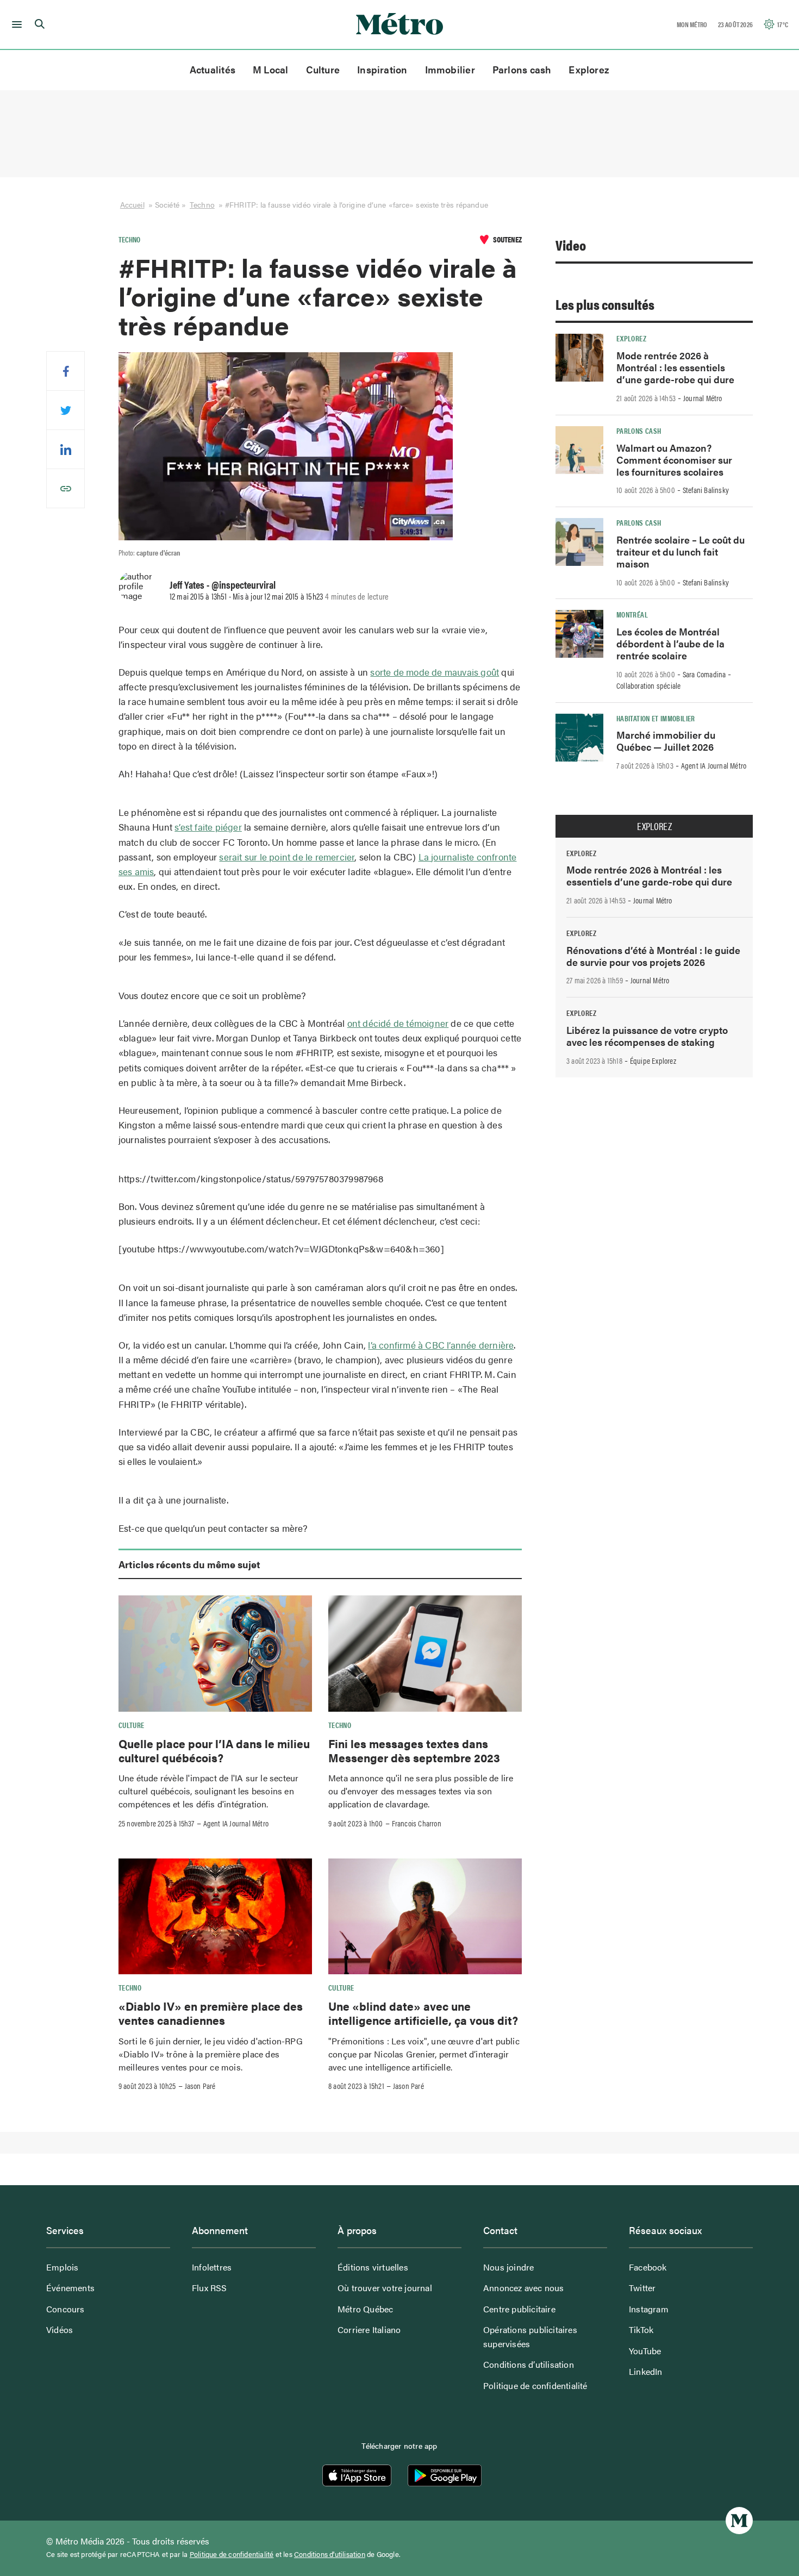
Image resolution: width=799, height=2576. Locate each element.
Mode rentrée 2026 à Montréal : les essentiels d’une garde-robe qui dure (675, 367)
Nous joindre (508, 2267)
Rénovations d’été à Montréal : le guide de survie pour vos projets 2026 (653, 956)
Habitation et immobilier (656, 718)
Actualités (213, 69)
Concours (65, 2309)
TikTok (641, 2329)
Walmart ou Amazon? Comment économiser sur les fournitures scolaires (674, 460)
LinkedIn (646, 2371)
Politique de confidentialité (535, 2385)
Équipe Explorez (653, 1061)
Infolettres (212, 2267)
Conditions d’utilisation (529, 2364)
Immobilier (450, 69)
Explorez (589, 69)
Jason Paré (200, 2086)
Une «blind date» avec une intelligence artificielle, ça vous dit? (425, 2013)
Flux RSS (210, 2288)
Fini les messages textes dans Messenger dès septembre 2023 (414, 1750)
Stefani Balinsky (706, 490)
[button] (15, 24)
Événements (70, 2288)
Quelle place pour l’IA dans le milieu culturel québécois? (214, 1750)
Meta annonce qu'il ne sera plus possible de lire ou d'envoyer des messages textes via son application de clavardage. (421, 1791)
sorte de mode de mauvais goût (435, 672)
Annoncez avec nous (524, 2288)
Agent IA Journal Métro (236, 1823)
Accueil (132, 204)
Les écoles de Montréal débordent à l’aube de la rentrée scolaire (670, 643)
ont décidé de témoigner (398, 1023)
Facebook (648, 2267)
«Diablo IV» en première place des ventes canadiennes (211, 2013)
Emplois (62, 2267)
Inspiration (382, 69)
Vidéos (60, 2329)
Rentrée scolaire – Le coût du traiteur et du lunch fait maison (681, 551)
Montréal (632, 614)
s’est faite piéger (208, 827)
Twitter (642, 2288)
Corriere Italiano (369, 2329)
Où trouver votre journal (385, 2288)
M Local (271, 69)
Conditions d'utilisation (330, 2554)
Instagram (649, 2309)
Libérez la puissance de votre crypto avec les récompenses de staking (647, 1036)
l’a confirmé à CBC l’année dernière (441, 1345)
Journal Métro (703, 398)
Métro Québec (365, 2309)
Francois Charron (417, 1823)
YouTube (645, 2351)
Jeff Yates (187, 584)
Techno (202, 204)
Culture (323, 69)
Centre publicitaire (519, 2309)
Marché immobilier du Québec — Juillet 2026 (666, 741)
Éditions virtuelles (373, 2267)
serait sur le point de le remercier (287, 857)
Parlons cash (522, 69)
